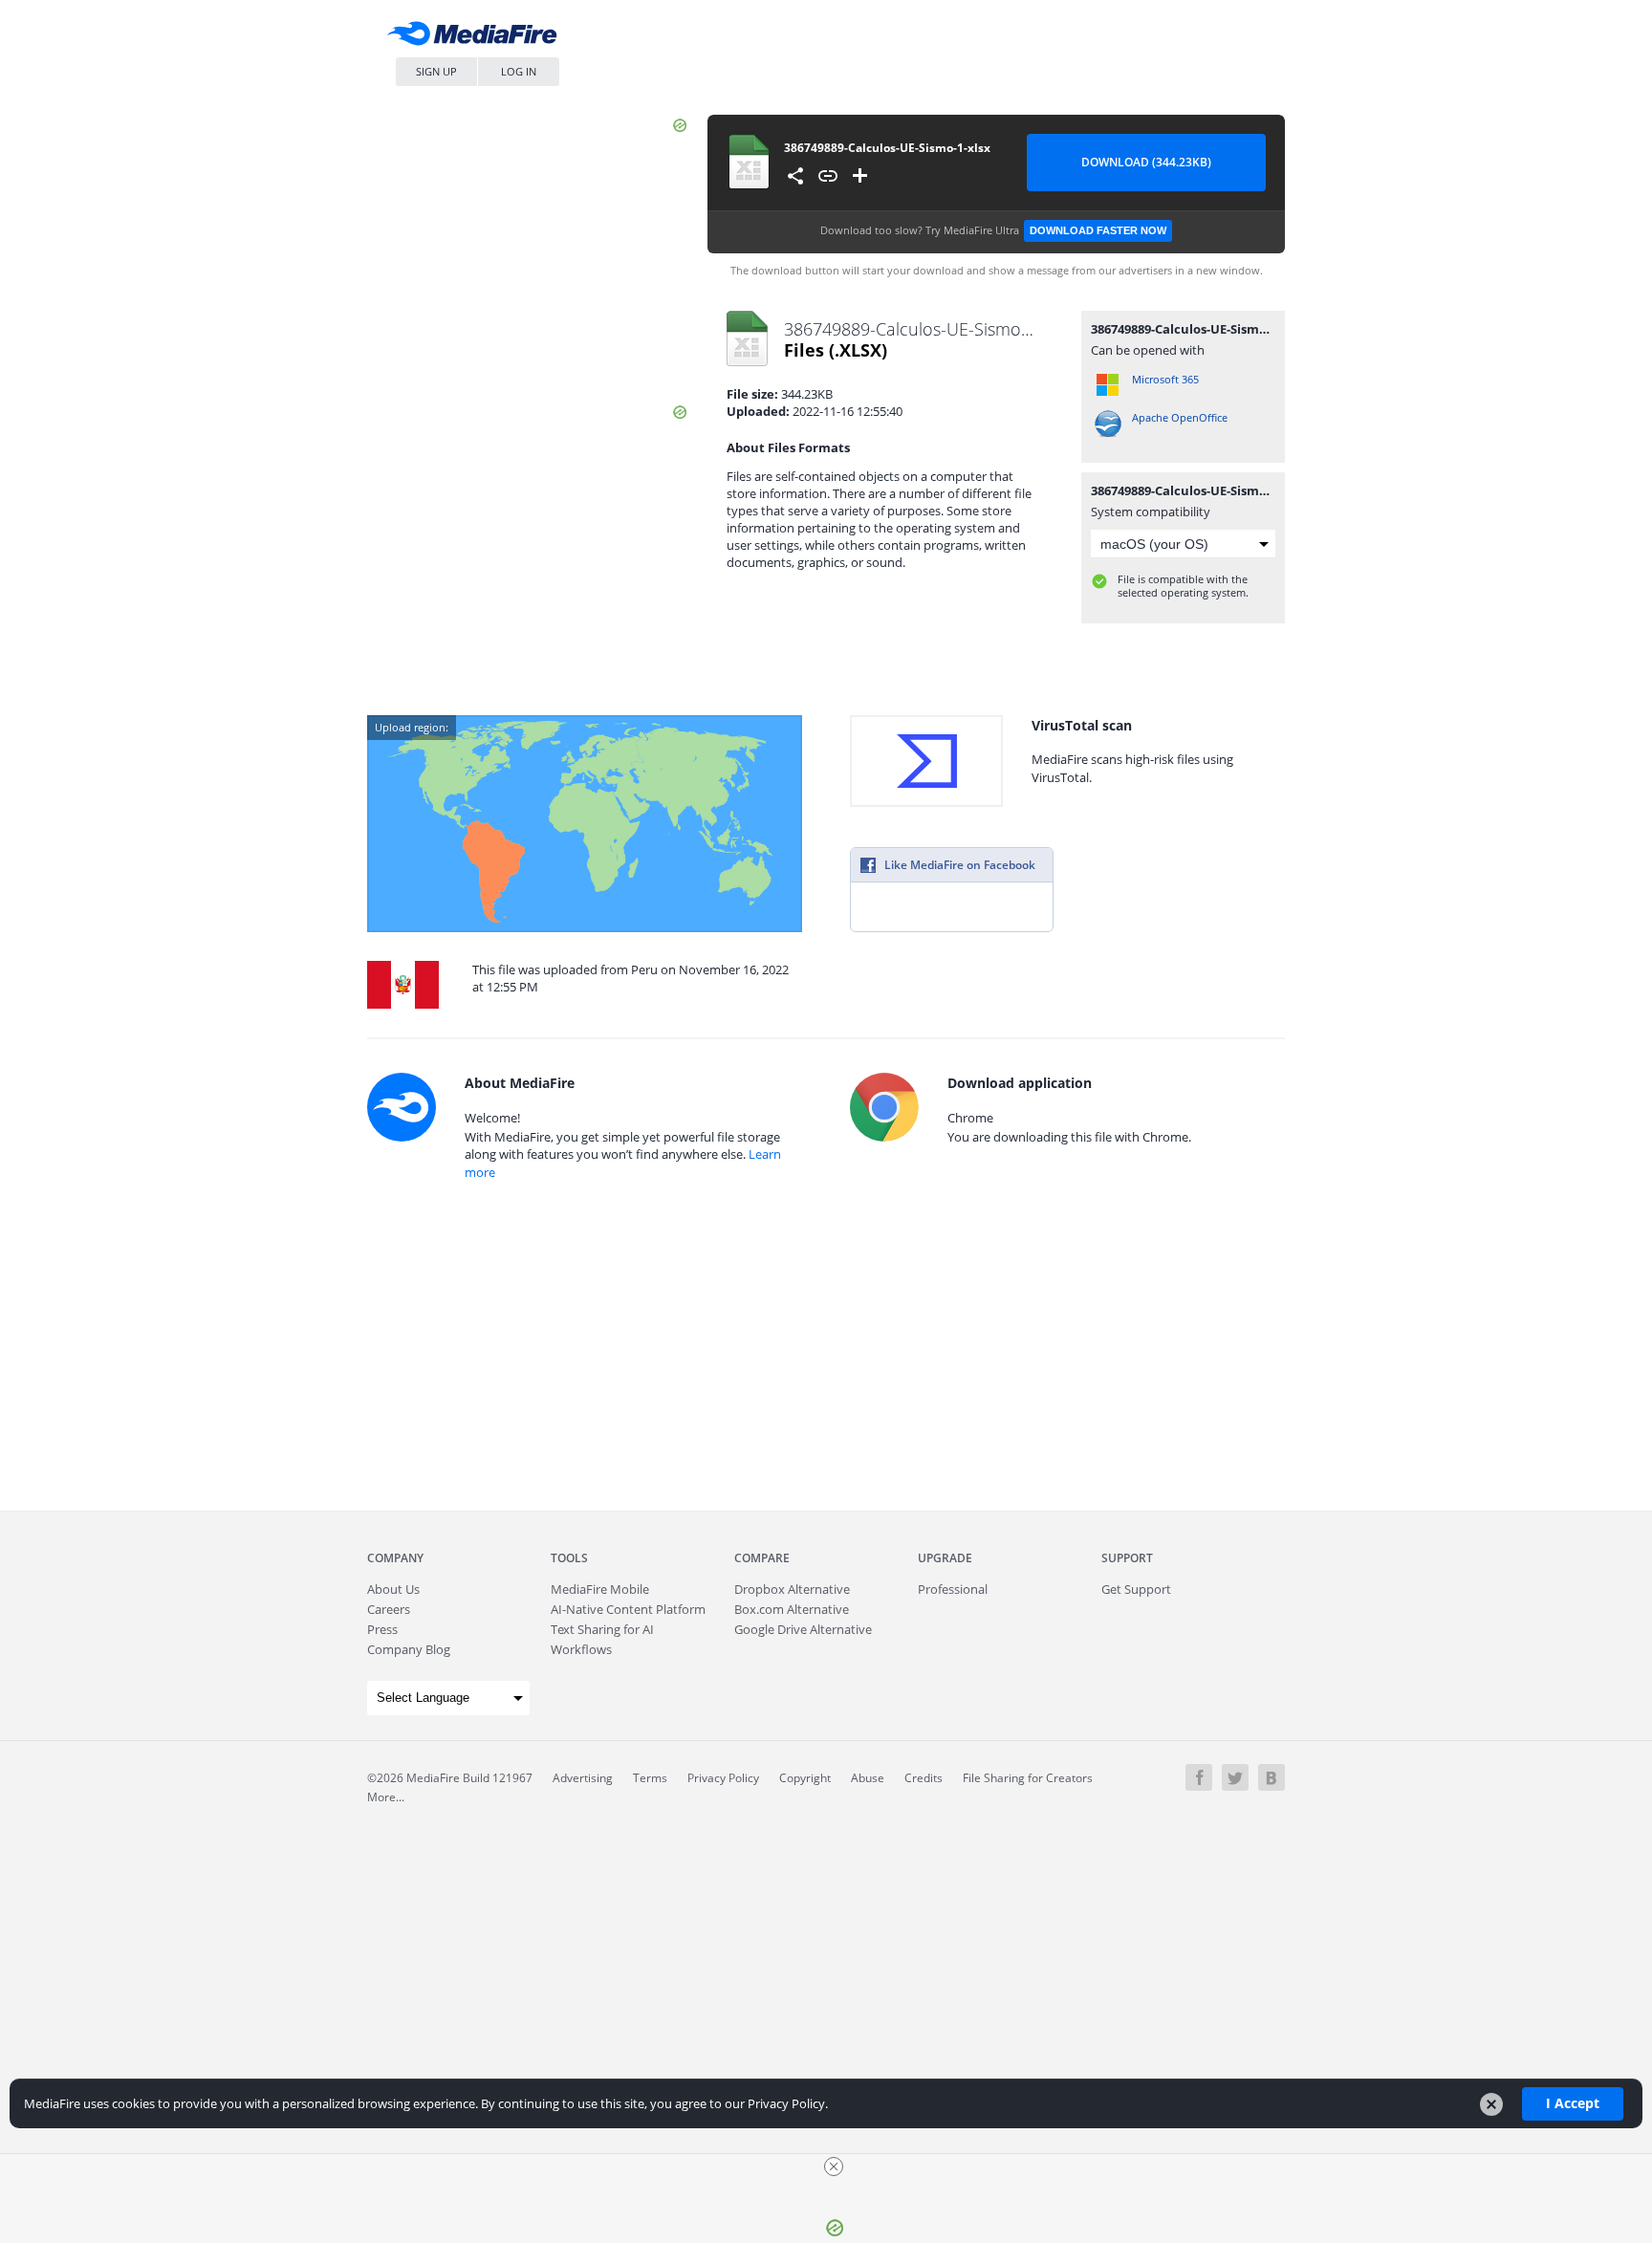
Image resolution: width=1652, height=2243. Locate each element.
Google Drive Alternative (803, 1629)
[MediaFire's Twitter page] (1235, 1777)
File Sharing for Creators (1028, 1778)
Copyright (805, 1778)
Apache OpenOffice (1180, 417)
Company (395, 1558)
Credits (924, 1778)
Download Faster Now (1098, 230)
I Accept (1573, 2103)
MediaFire (477, 38)
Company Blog (409, 1649)
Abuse (868, 1778)
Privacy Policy (723, 1778)
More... (386, 1797)
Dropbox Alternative (792, 1589)
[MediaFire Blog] (1272, 1777)
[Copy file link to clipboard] (828, 176)
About (393, 1589)
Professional (953, 1589)
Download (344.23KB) (1146, 162)
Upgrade (945, 1558)
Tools (569, 1558)
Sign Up (436, 71)
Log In (519, 71)
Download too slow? (993, 230)
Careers (389, 1609)
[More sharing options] (795, 176)
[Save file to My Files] (860, 176)
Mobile (600, 1589)
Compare (762, 1558)
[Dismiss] (1491, 2104)
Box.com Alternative (792, 1609)
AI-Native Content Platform (628, 1609)
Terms (650, 1778)
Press (382, 1629)
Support (1127, 1558)
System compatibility (1151, 512)
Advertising (583, 1778)
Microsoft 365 (1165, 379)
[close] (834, 2167)
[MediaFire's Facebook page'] (1199, 1777)
